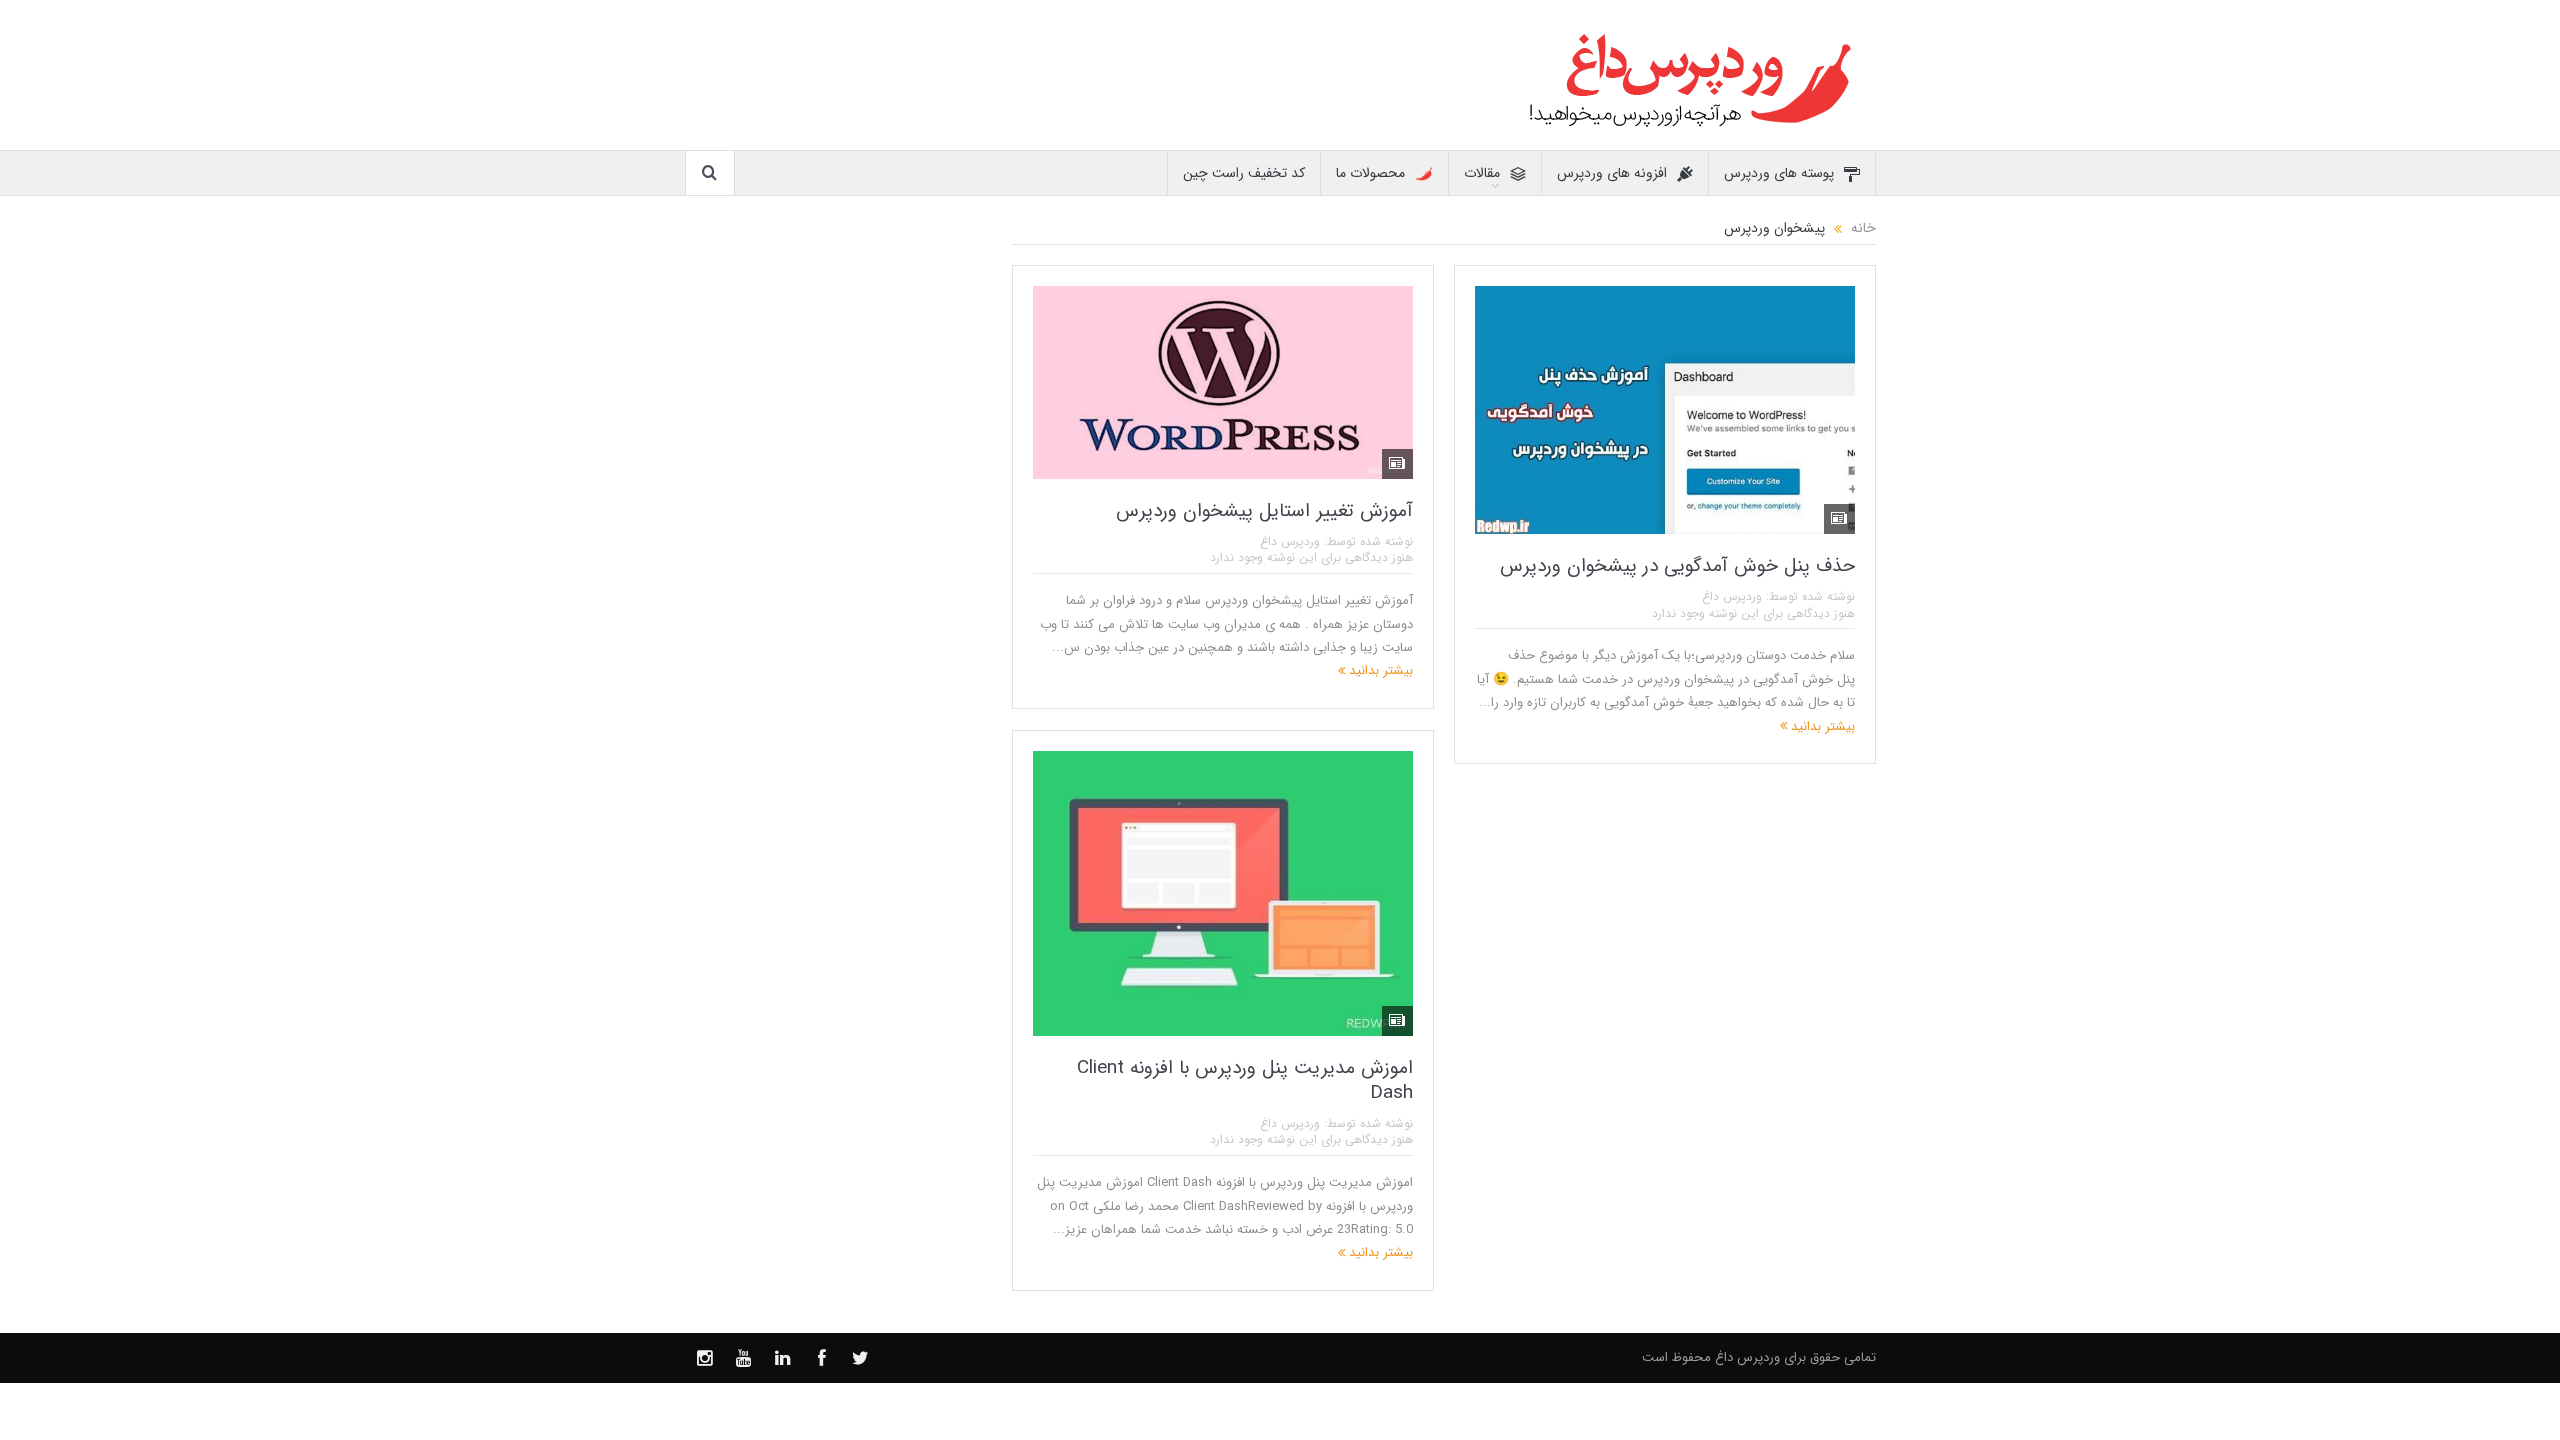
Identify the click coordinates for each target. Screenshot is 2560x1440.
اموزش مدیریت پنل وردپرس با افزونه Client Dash (1245, 1080)
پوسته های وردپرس (1779, 173)
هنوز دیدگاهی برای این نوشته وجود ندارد (1753, 613)
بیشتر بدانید (1821, 726)
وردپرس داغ (1732, 596)
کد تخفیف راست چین (1244, 173)
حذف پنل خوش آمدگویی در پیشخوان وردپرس (1677, 566)
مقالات (1482, 173)
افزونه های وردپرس (1612, 173)
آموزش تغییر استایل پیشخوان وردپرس (1264, 511)
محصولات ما (1370, 173)
